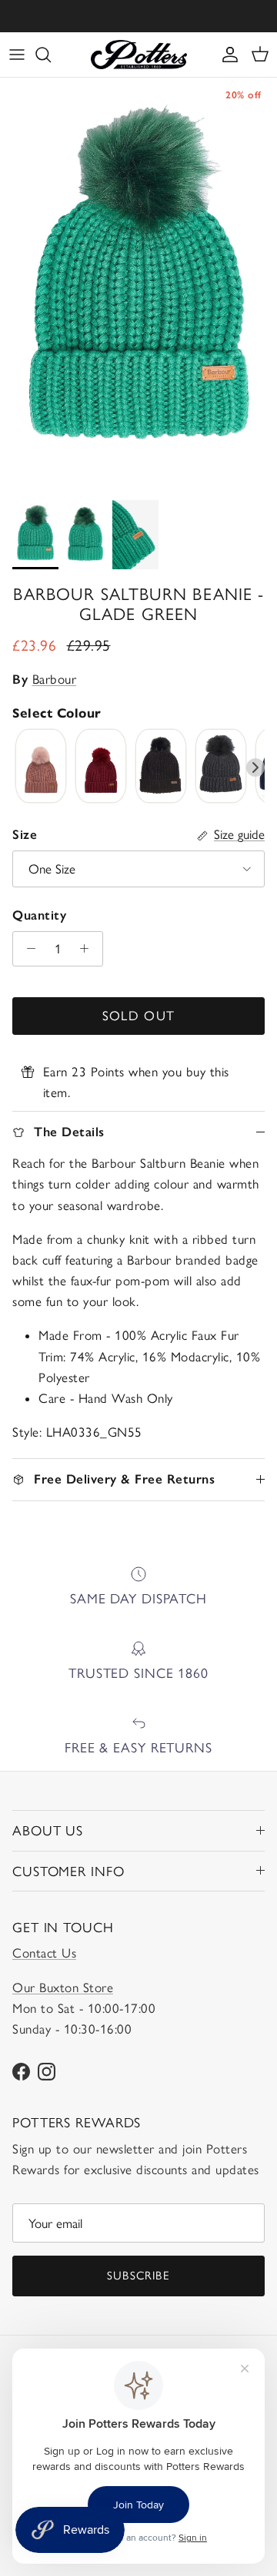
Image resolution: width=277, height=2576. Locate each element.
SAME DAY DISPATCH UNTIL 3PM (139, 17)
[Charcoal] (221, 767)
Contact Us (44, 1953)
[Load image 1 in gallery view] (138, 285)
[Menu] (17, 55)
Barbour (55, 679)
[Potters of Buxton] (139, 55)
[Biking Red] (101, 767)
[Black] (161, 767)
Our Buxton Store (63, 1988)
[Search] (51, 55)
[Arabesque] (41, 767)
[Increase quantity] (88, 949)
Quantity (39, 915)
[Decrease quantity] (27, 949)
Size (25, 834)
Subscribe (138, 2276)
